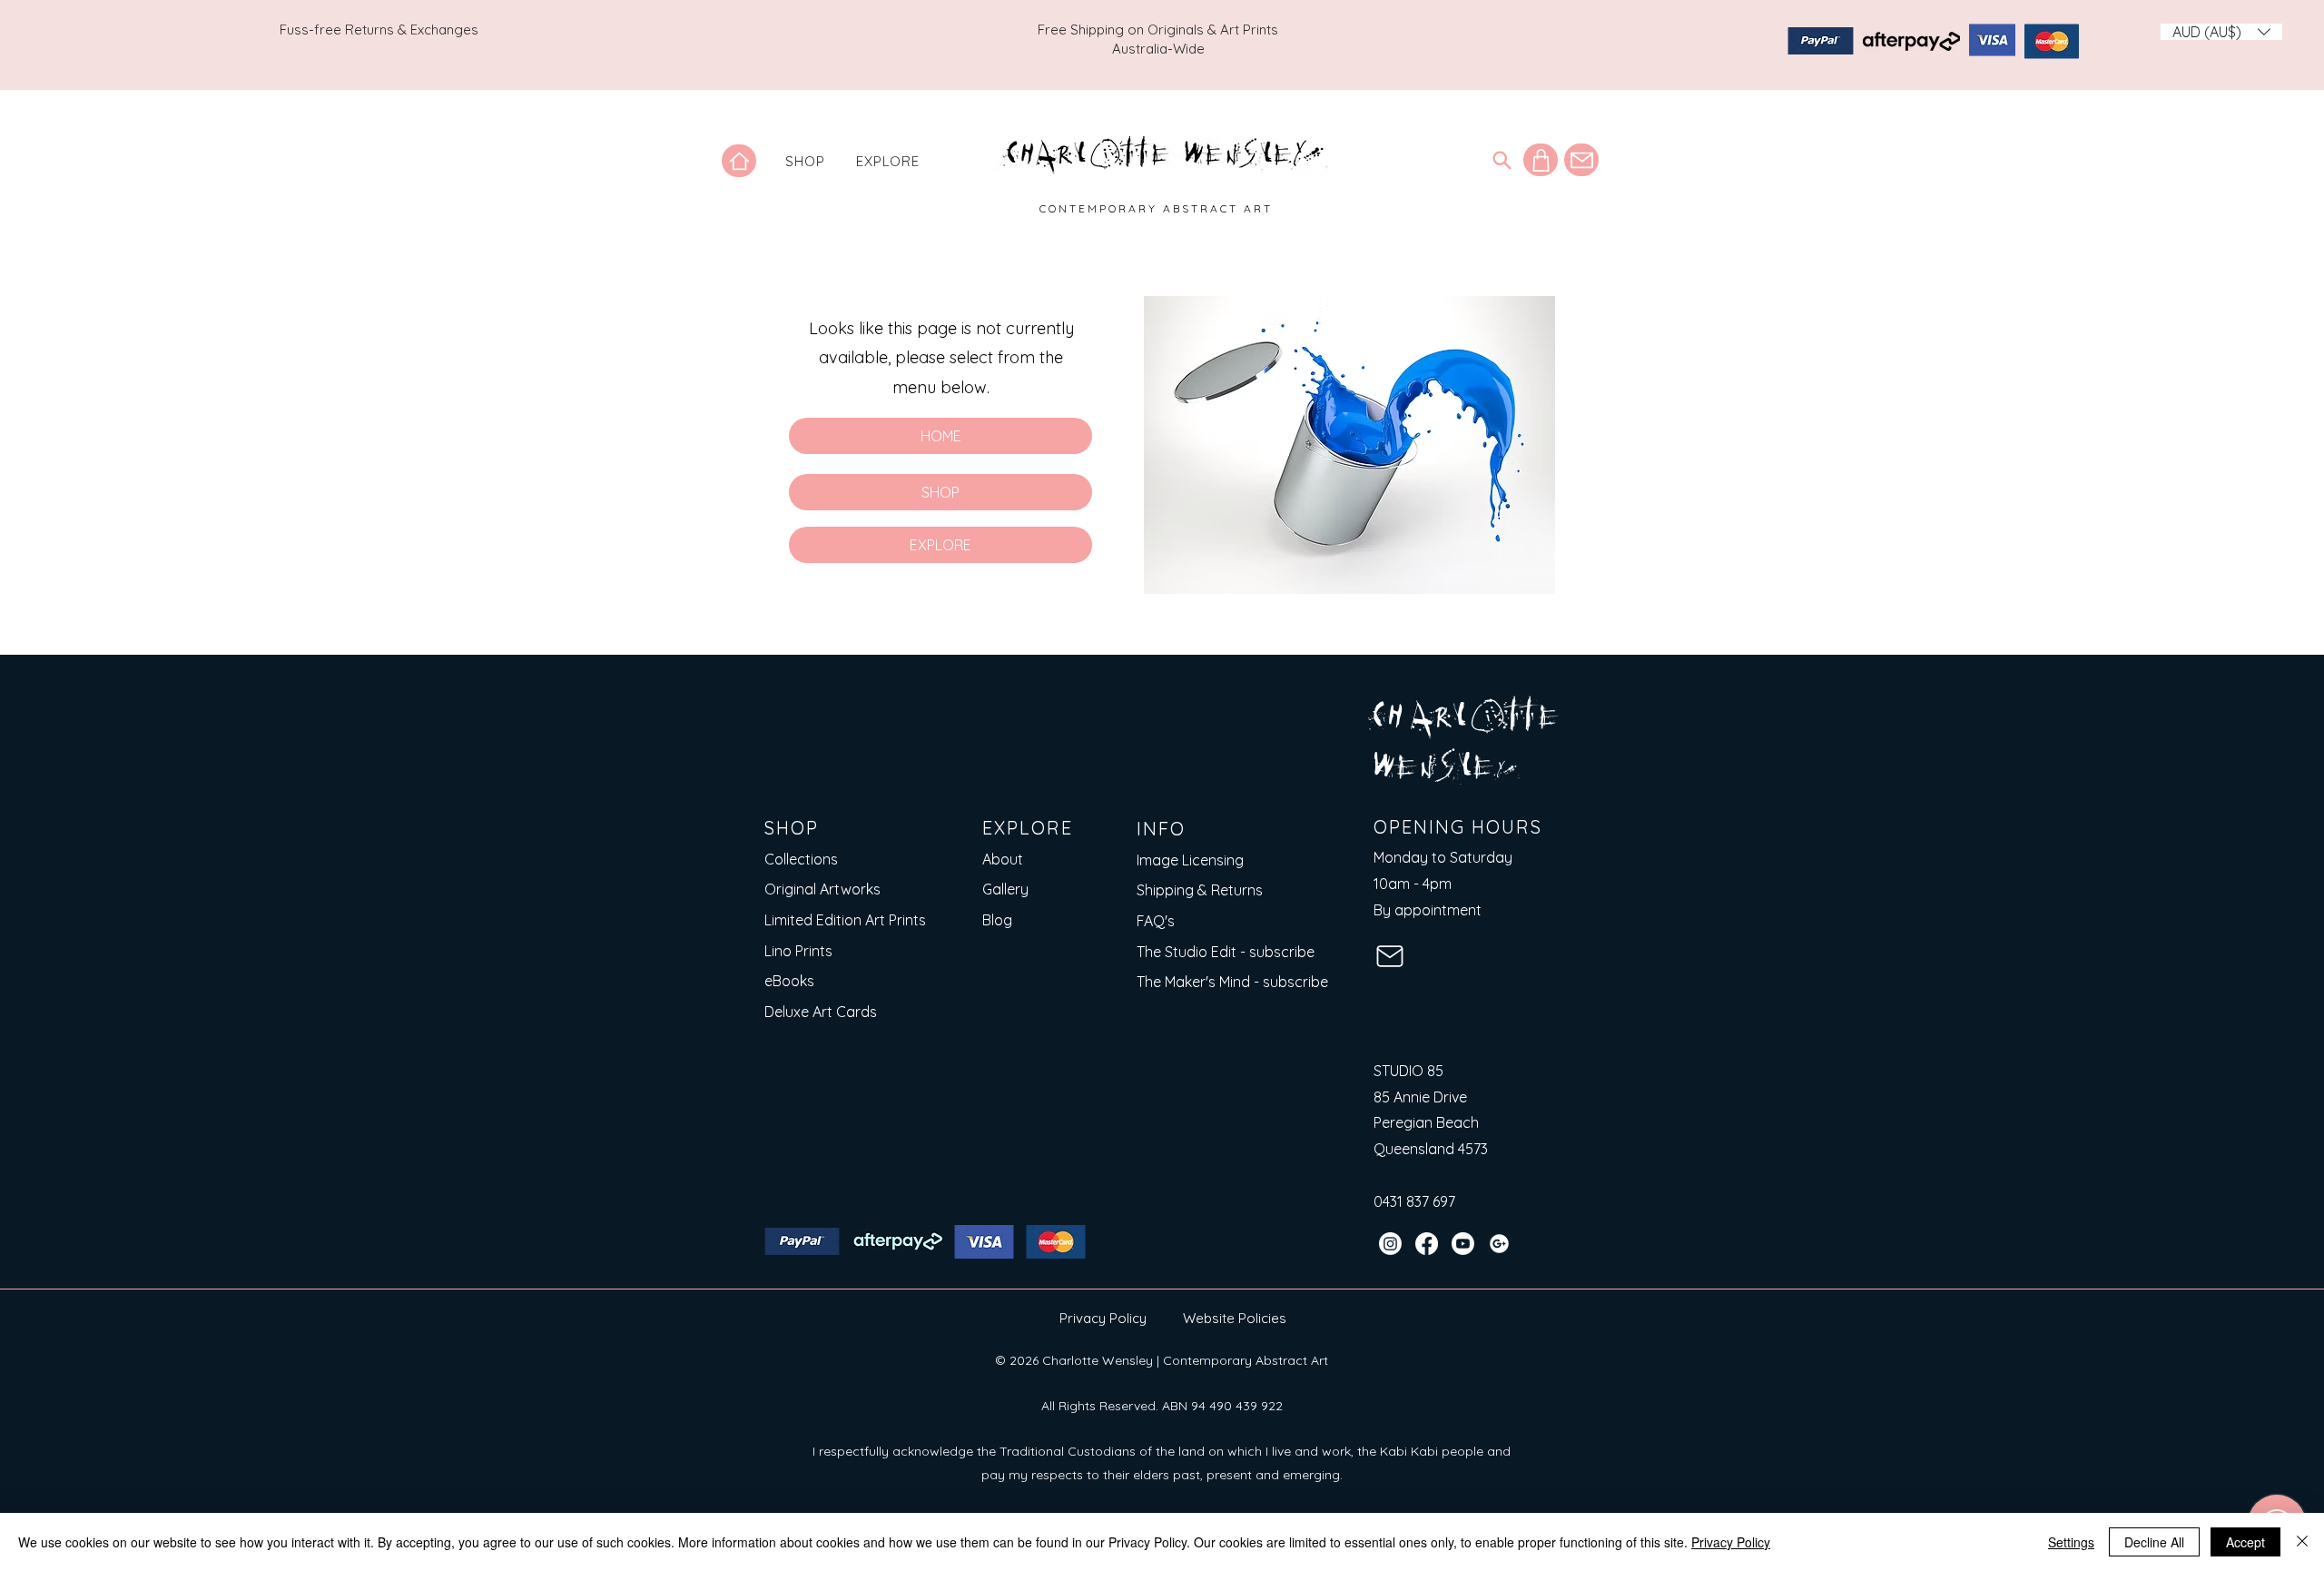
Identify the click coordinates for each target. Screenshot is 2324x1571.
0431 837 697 (1414, 1201)
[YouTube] (1463, 1244)
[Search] (1502, 160)
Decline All (2154, 1542)
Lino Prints (798, 951)
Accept (2245, 1542)
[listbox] (2221, 32)
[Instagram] (1390, 1244)
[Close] (2302, 1542)
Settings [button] (2071, 1542)
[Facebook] (1427, 1244)
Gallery (1005, 889)
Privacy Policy (1103, 1318)
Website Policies (1235, 1318)
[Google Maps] (1499, 1244)
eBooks (789, 981)
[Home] (739, 161)
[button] (805, 161)
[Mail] (1581, 160)
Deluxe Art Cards (821, 1012)
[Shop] (1541, 160)
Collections (801, 859)
